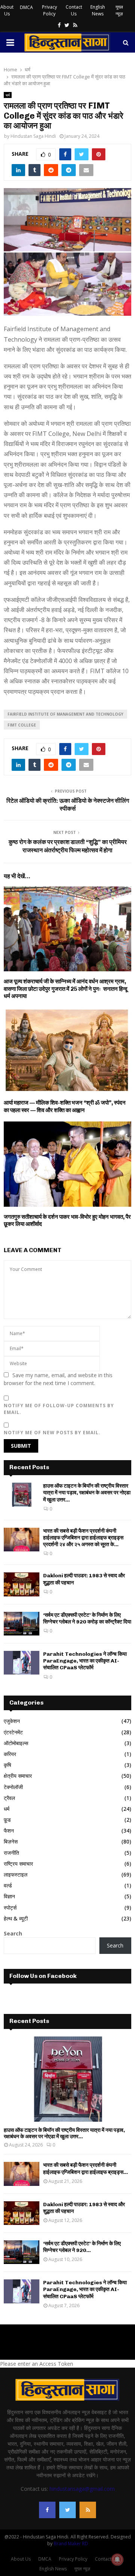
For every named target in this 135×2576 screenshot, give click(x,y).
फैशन (9, 1831)
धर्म (8, 95)
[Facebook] (47, 2510)
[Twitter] (67, 2510)
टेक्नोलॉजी (13, 1787)
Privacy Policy (49, 10)
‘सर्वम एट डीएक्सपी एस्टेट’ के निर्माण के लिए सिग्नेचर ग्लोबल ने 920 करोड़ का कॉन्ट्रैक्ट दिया (87, 1618)
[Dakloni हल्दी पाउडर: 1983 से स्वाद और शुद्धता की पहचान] (22, 1584)
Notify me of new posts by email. (52, 1433)
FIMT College (22, 725)
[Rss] (88, 2510)
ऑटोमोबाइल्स (16, 1743)
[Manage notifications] (117, 2559)
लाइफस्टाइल (16, 1874)
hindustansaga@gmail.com (82, 2489)
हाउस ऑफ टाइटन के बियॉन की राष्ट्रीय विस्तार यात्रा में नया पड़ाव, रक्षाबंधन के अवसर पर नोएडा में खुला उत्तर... (87, 1493)
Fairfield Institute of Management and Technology (65, 714)
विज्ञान (9, 1896)
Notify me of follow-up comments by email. (59, 1409)
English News (98, 10)
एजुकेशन (12, 1721)
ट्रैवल (9, 1798)
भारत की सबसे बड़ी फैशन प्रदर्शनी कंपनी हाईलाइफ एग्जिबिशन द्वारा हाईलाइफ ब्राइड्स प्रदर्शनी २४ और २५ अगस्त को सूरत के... (83, 1538)
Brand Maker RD (71, 2544)
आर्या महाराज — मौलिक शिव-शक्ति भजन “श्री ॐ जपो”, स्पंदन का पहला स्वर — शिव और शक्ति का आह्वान (65, 1106)
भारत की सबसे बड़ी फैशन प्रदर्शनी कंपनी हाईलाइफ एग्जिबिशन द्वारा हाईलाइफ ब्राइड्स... (85, 2168)
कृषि (7, 1765)
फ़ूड (7, 1820)
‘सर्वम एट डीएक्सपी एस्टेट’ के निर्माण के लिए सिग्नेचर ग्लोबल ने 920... (82, 2247)
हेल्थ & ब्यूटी (16, 1918)
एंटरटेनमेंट (13, 1732)
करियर (10, 1754)
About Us (7, 10)
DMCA (26, 7)
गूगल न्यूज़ (119, 10)
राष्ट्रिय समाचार (18, 1864)
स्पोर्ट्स (10, 1908)
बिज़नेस (11, 1841)
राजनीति (11, 1853)
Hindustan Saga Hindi (33, 136)
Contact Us (74, 10)
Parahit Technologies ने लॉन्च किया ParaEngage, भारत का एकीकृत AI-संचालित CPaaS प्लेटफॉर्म (85, 1661)
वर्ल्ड (8, 1885)
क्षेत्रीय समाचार (18, 1776)
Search (13, 1933)
